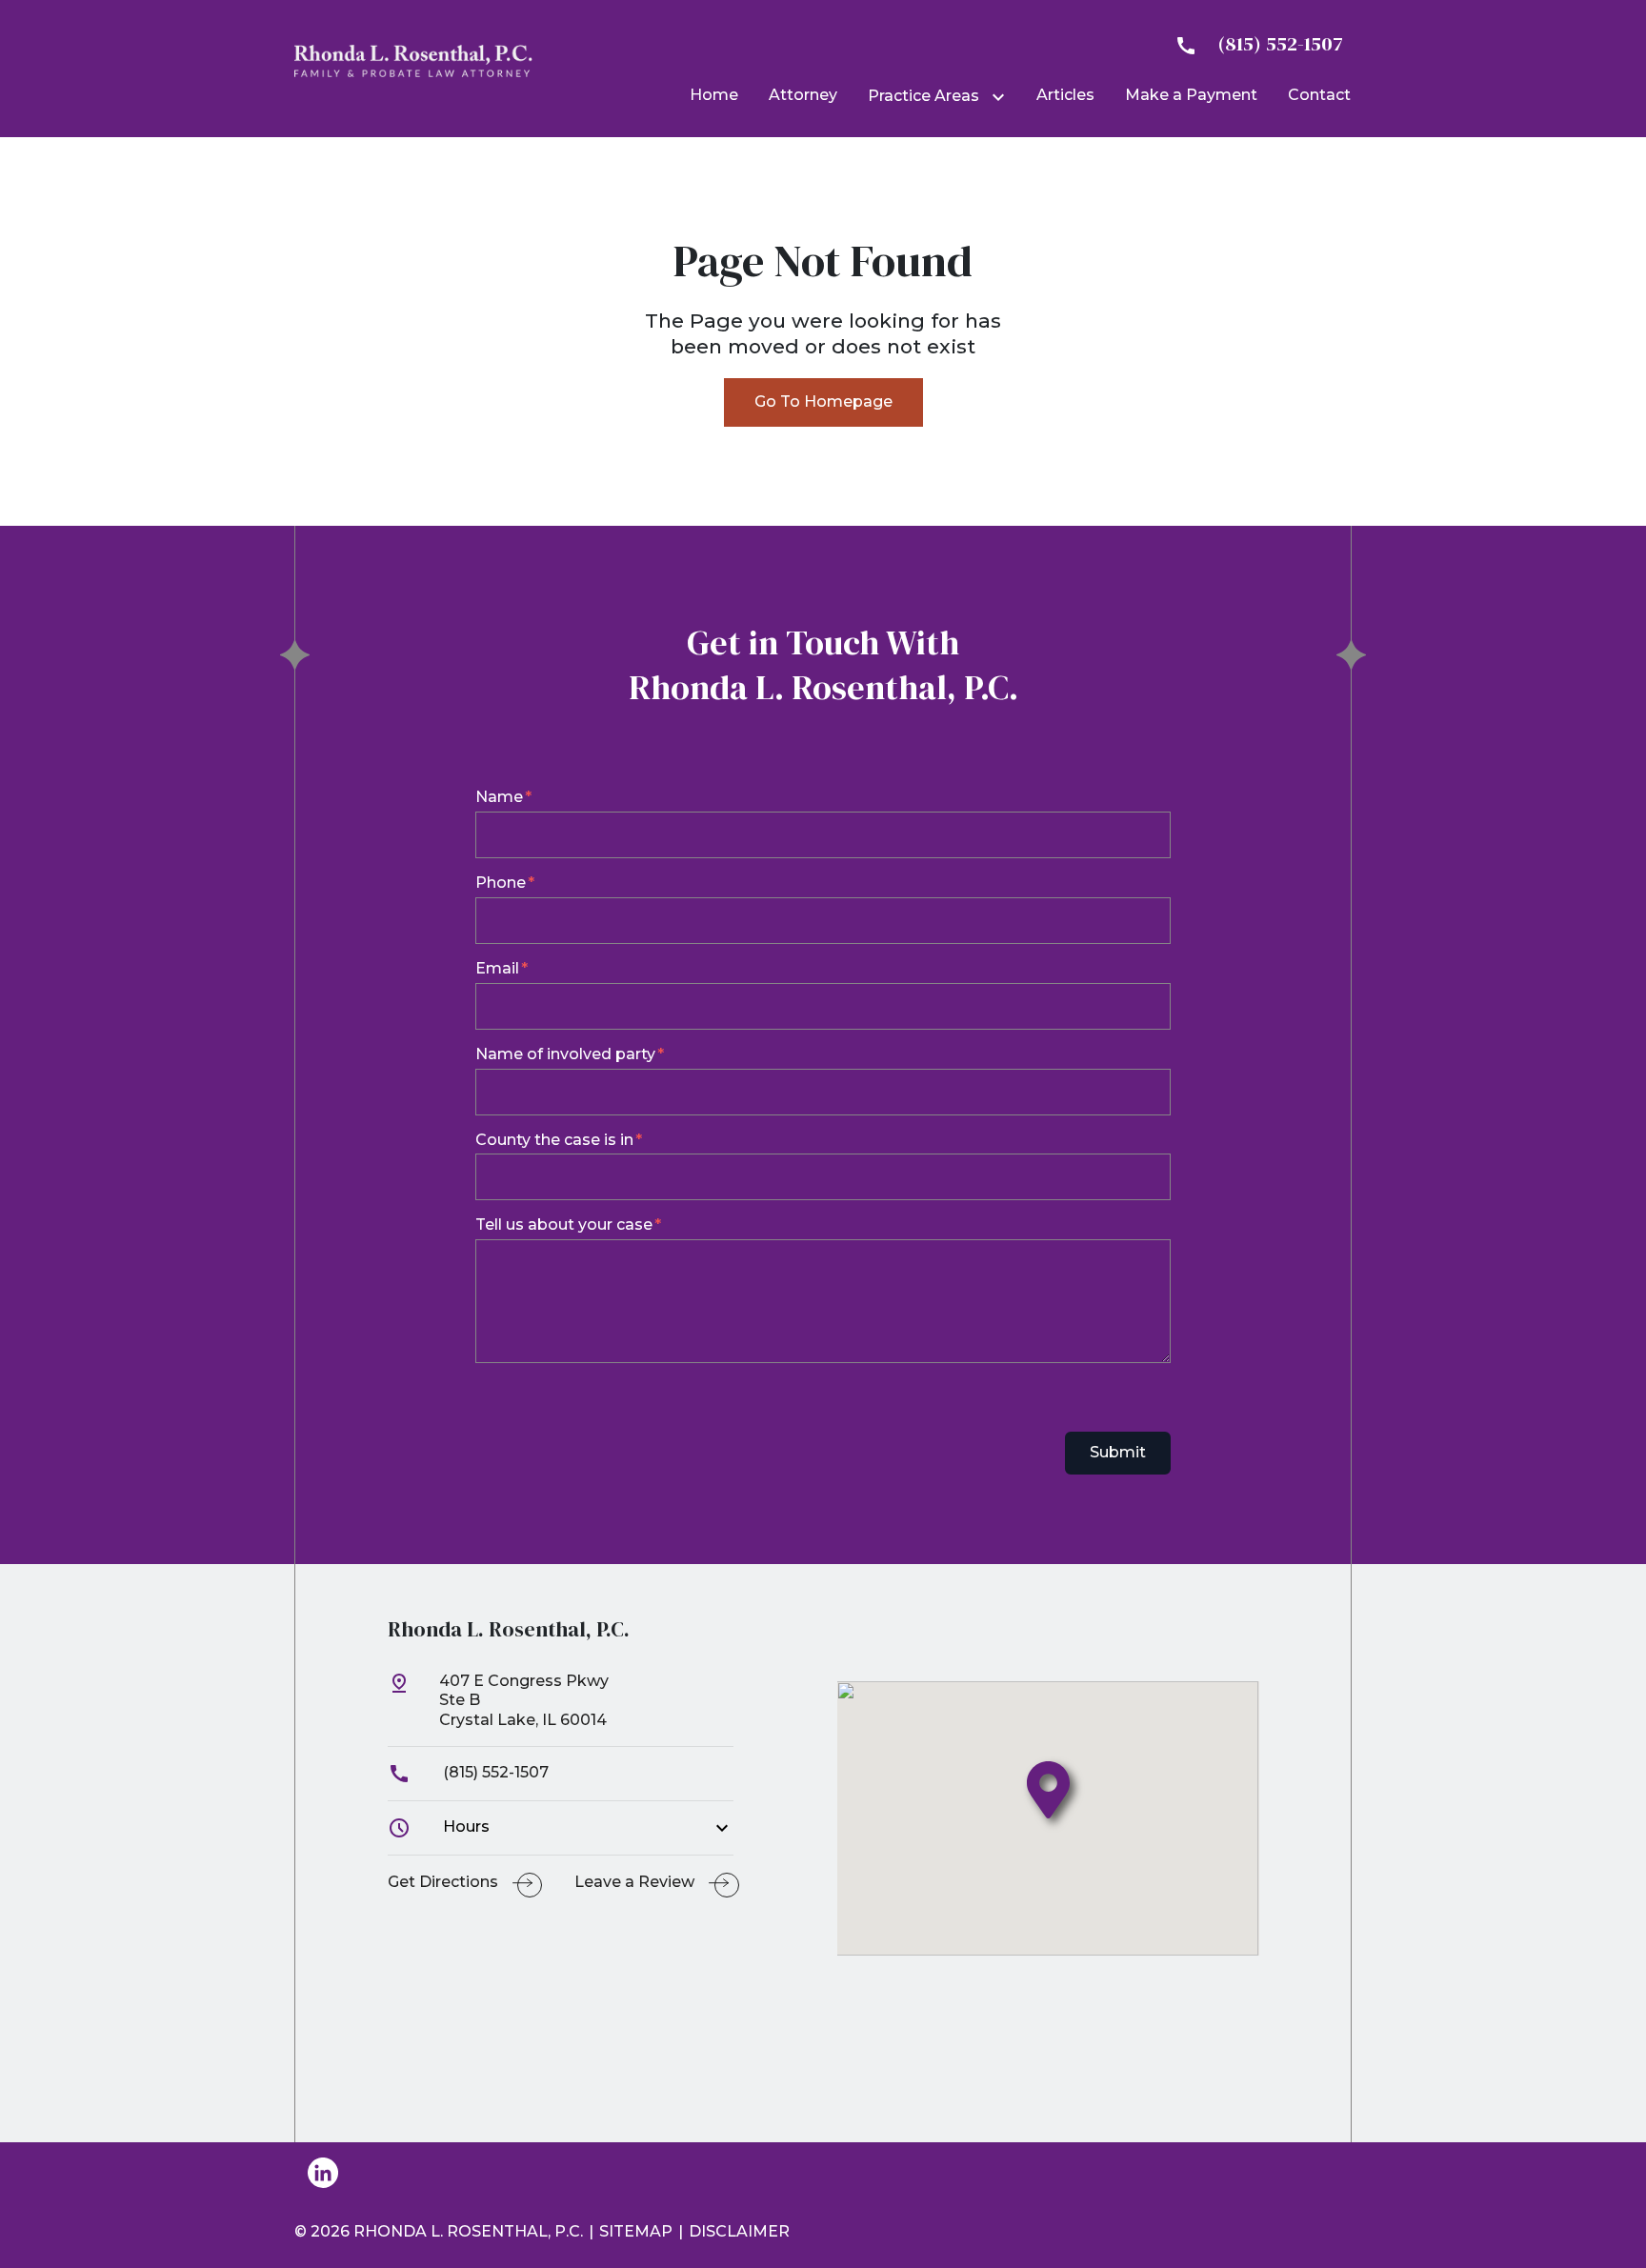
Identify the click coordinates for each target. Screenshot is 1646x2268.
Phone (501, 883)
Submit (1118, 1452)
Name (499, 797)
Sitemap (636, 2231)
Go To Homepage (823, 401)
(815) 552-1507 (494, 1772)
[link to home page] (413, 60)
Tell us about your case (564, 1224)
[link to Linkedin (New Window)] (323, 2173)
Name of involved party (565, 1054)
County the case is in (554, 1140)
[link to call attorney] (1251, 44)
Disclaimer (739, 2231)
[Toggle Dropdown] (1002, 97)
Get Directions (443, 1882)
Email (497, 968)
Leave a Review (634, 1882)
